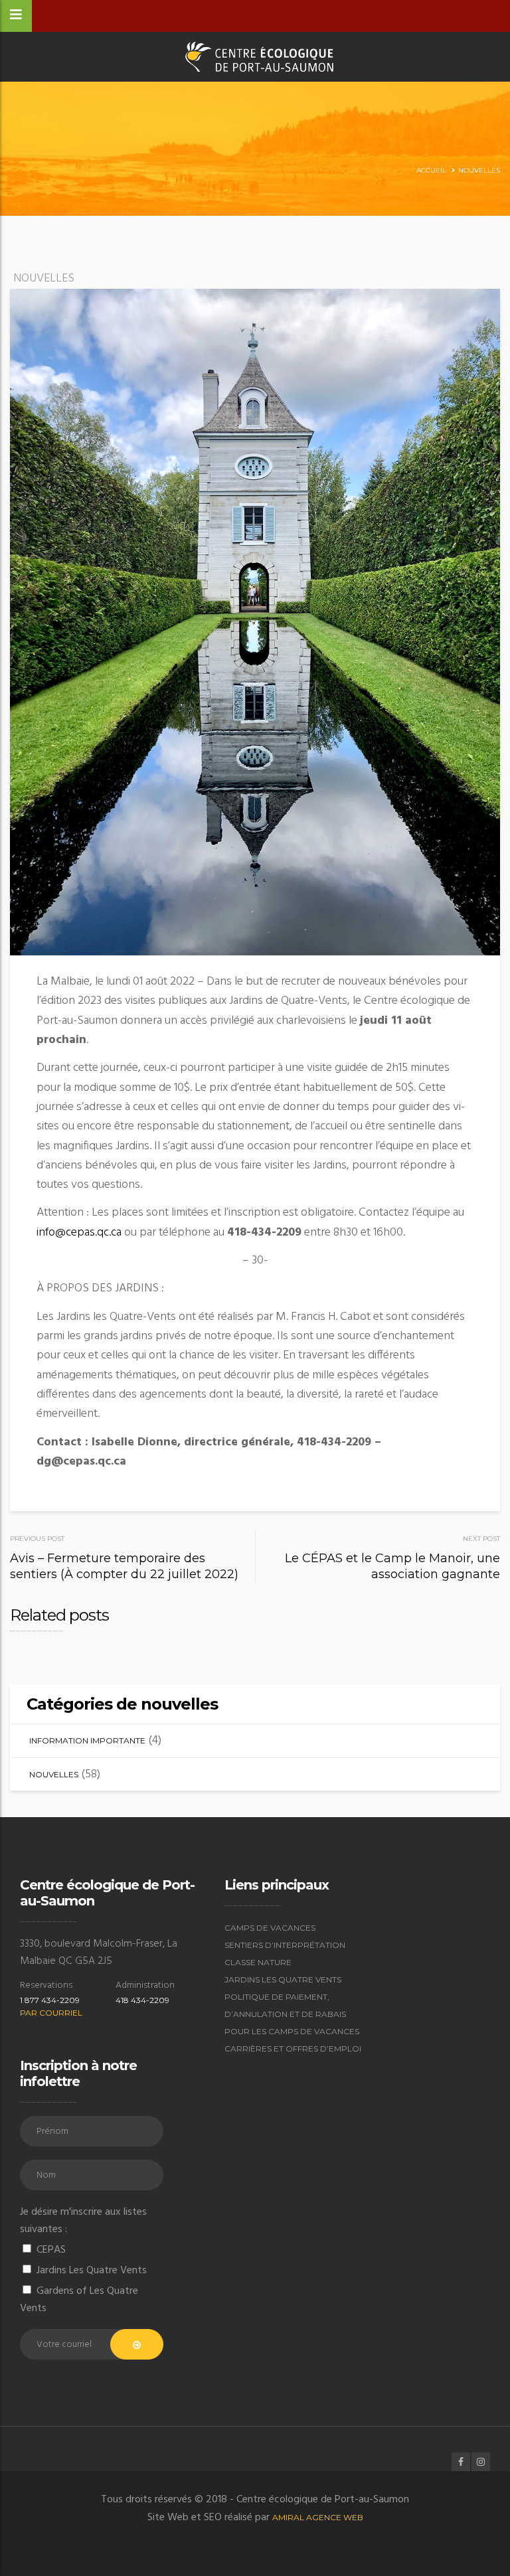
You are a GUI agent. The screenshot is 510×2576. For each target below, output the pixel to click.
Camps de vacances (270, 1928)
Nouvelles (479, 170)
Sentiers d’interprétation (285, 1945)
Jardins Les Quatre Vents (283, 1979)
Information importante (87, 1740)
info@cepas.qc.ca (79, 1233)
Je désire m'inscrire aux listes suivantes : (83, 2221)
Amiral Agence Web (318, 2517)
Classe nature (258, 1962)
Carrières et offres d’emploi (293, 2049)
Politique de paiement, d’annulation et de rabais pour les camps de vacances (292, 2014)
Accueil (431, 170)
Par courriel (51, 2013)
